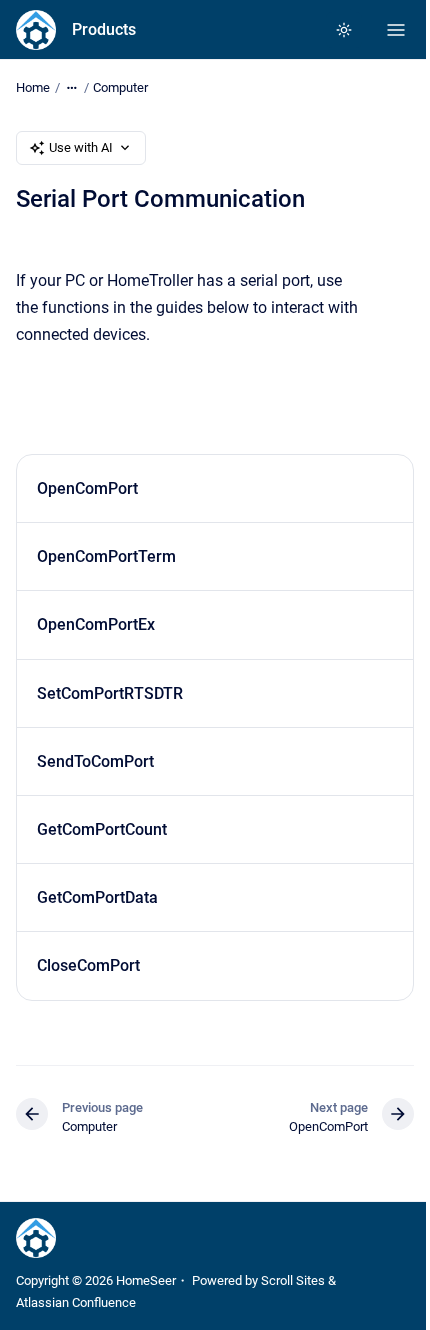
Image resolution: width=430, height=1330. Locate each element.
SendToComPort (95, 761)
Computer (120, 87)
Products (104, 29)
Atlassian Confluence (76, 1302)
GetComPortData (97, 897)
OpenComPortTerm (106, 556)
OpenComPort (87, 488)
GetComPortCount (102, 829)
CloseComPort (88, 965)
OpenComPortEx (96, 624)
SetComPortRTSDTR (110, 693)
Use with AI (81, 147)
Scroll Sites (293, 1280)
